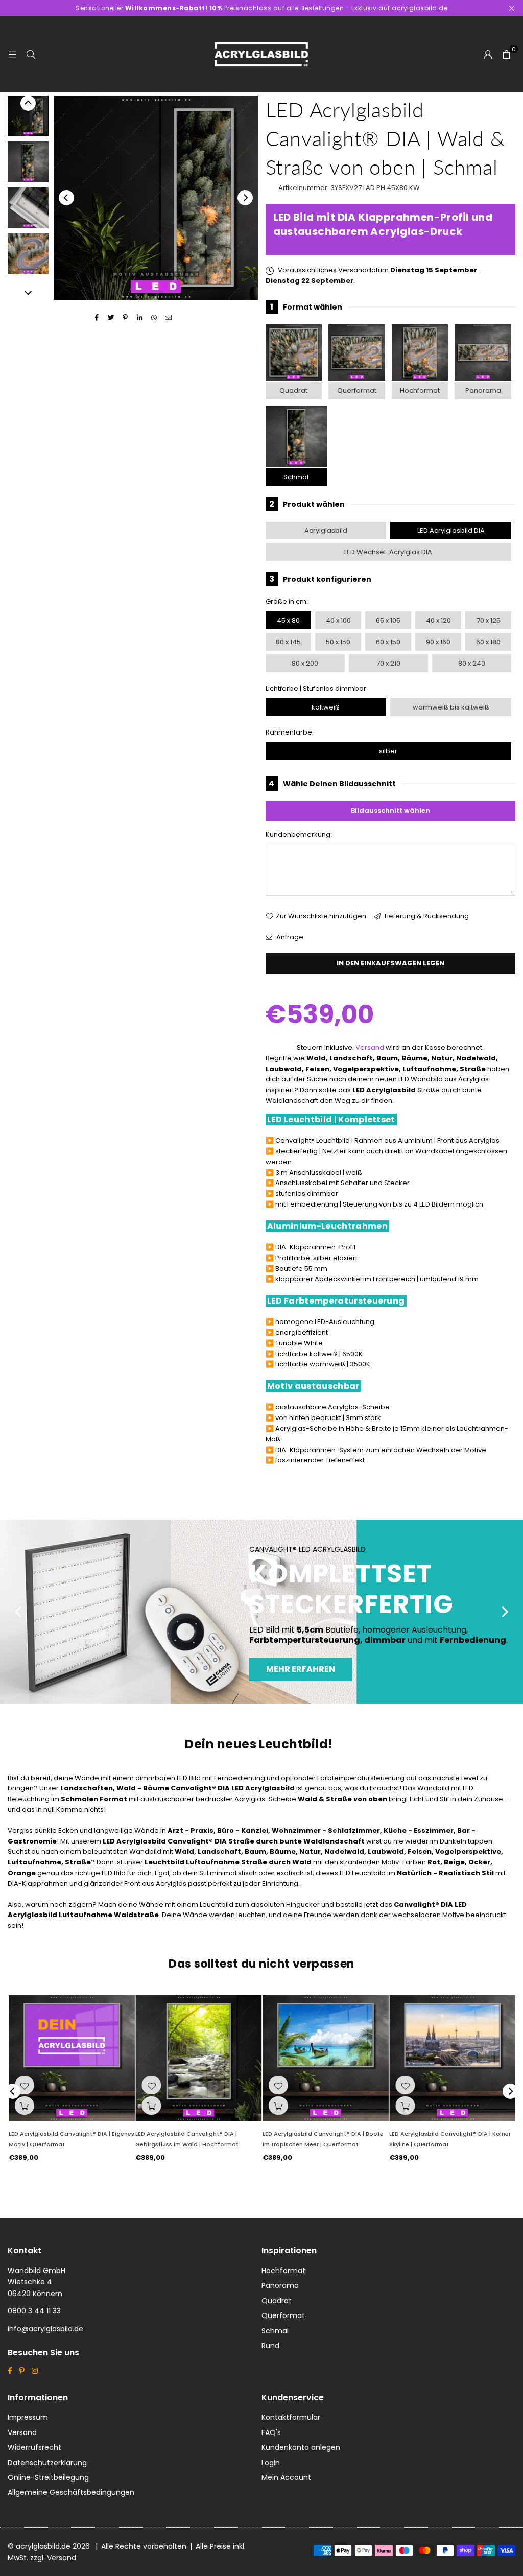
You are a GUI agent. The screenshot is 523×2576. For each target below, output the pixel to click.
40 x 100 (338, 620)
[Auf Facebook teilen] (97, 318)
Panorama (483, 391)
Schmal (296, 477)
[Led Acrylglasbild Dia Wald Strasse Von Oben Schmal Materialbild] (28, 208)
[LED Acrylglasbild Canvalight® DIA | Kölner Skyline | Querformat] (452, 2058)
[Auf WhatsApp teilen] (154, 318)
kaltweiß (326, 707)
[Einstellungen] (488, 54)
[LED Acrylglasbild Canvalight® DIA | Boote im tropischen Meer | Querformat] (325, 2058)
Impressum (28, 2417)
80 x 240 (472, 663)
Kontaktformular (291, 2417)
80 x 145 (288, 642)
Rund (270, 2346)
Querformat (357, 391)
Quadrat (293, 391)
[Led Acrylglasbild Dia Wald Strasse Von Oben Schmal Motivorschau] (28, 162)
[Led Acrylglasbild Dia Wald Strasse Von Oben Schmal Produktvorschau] (28, 116)
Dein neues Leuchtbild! (259, 1744)
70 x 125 (489, 620)
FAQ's (271, 2432)
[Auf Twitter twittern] (111, 318)
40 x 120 (438, 620)
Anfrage (289, 937)
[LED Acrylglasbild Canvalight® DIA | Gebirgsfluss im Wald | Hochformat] (198, 2058)
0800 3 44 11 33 (34, 2311)
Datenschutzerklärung (47, 2463)
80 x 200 (305, 663)
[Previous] (66, 198)
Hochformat (420, 391)
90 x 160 (438, 642)
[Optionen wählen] (24, 2106)
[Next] (245, 198)
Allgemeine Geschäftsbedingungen (71, 2492)
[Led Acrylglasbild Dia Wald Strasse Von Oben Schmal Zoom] (28, 254)
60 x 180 (488, 642)
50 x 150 (338, 642)
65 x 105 (388, 620)
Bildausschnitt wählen (390, 810)
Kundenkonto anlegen (301, 2447)
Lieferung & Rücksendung (426, 916)
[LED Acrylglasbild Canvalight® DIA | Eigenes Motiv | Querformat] (71, 2058)
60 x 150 (388, 642)
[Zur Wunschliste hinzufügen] (24, 2085)
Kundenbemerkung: (299, 834)
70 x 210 (388, 663)
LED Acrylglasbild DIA (451, 530)
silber (388, 751)
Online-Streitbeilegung (48, 2477)
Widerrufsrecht (34, 2447)
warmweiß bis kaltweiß (451, 707)
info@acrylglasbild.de (45, 2329)
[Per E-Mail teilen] (168, 318)
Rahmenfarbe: (290, 732)
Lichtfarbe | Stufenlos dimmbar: (317, 688)
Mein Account (286, 2477)
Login (271, 2463)
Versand (370, 1047)
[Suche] (31, 54)
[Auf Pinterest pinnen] (125, 318)
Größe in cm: (287, 601)
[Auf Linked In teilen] (140, 318)
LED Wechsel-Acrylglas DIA (388, 552)
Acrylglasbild (326, 530)
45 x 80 (288, 620)
